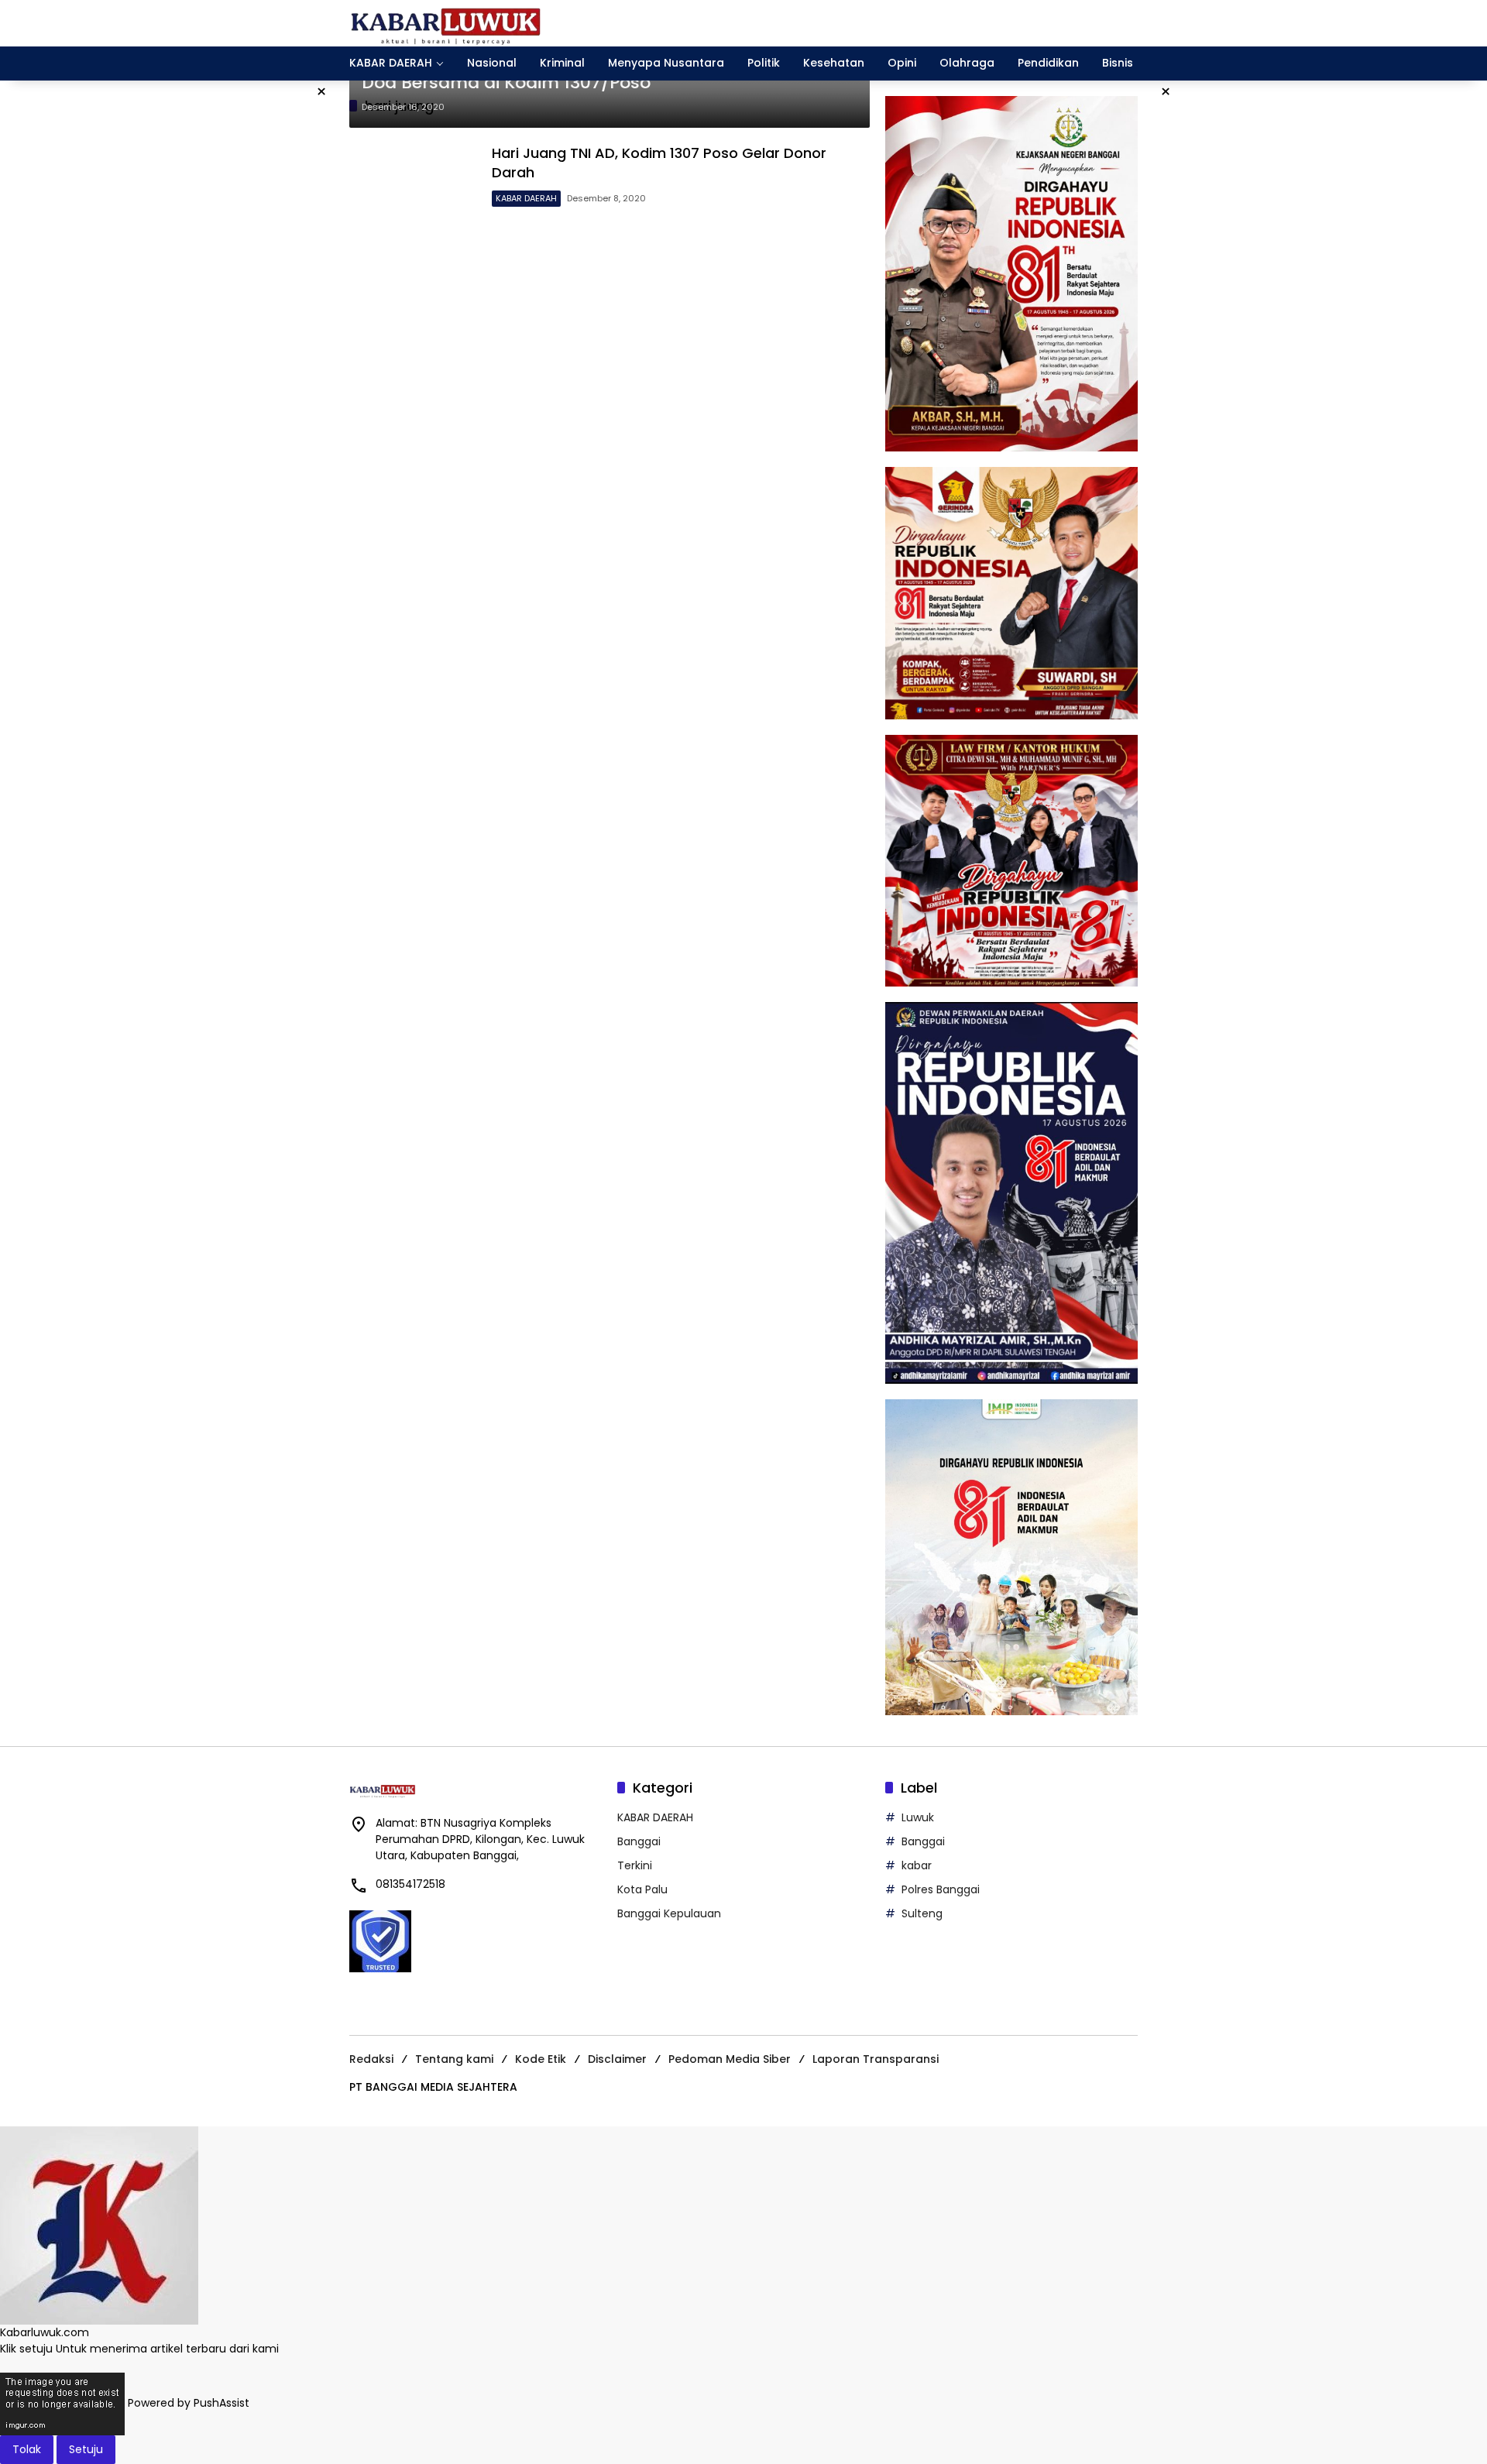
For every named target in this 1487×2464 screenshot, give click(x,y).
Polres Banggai (941, 1889)
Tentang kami (454, 2059)
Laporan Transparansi (876, 2059)
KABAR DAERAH (526, 198)
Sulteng (922, 1913)
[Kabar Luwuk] (446, 22)
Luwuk (918, 1817)
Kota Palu (642, 1889)
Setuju (86, 2449)
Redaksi (371, 2059)
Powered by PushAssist (189, 2403)
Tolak (27, 2449)
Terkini (635, 1865)
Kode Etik (541, 2059)
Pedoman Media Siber (730, 2059)
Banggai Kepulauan (669, 1913)
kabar (917, 1865)
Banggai (639, 1841)
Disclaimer (617, 2059)
